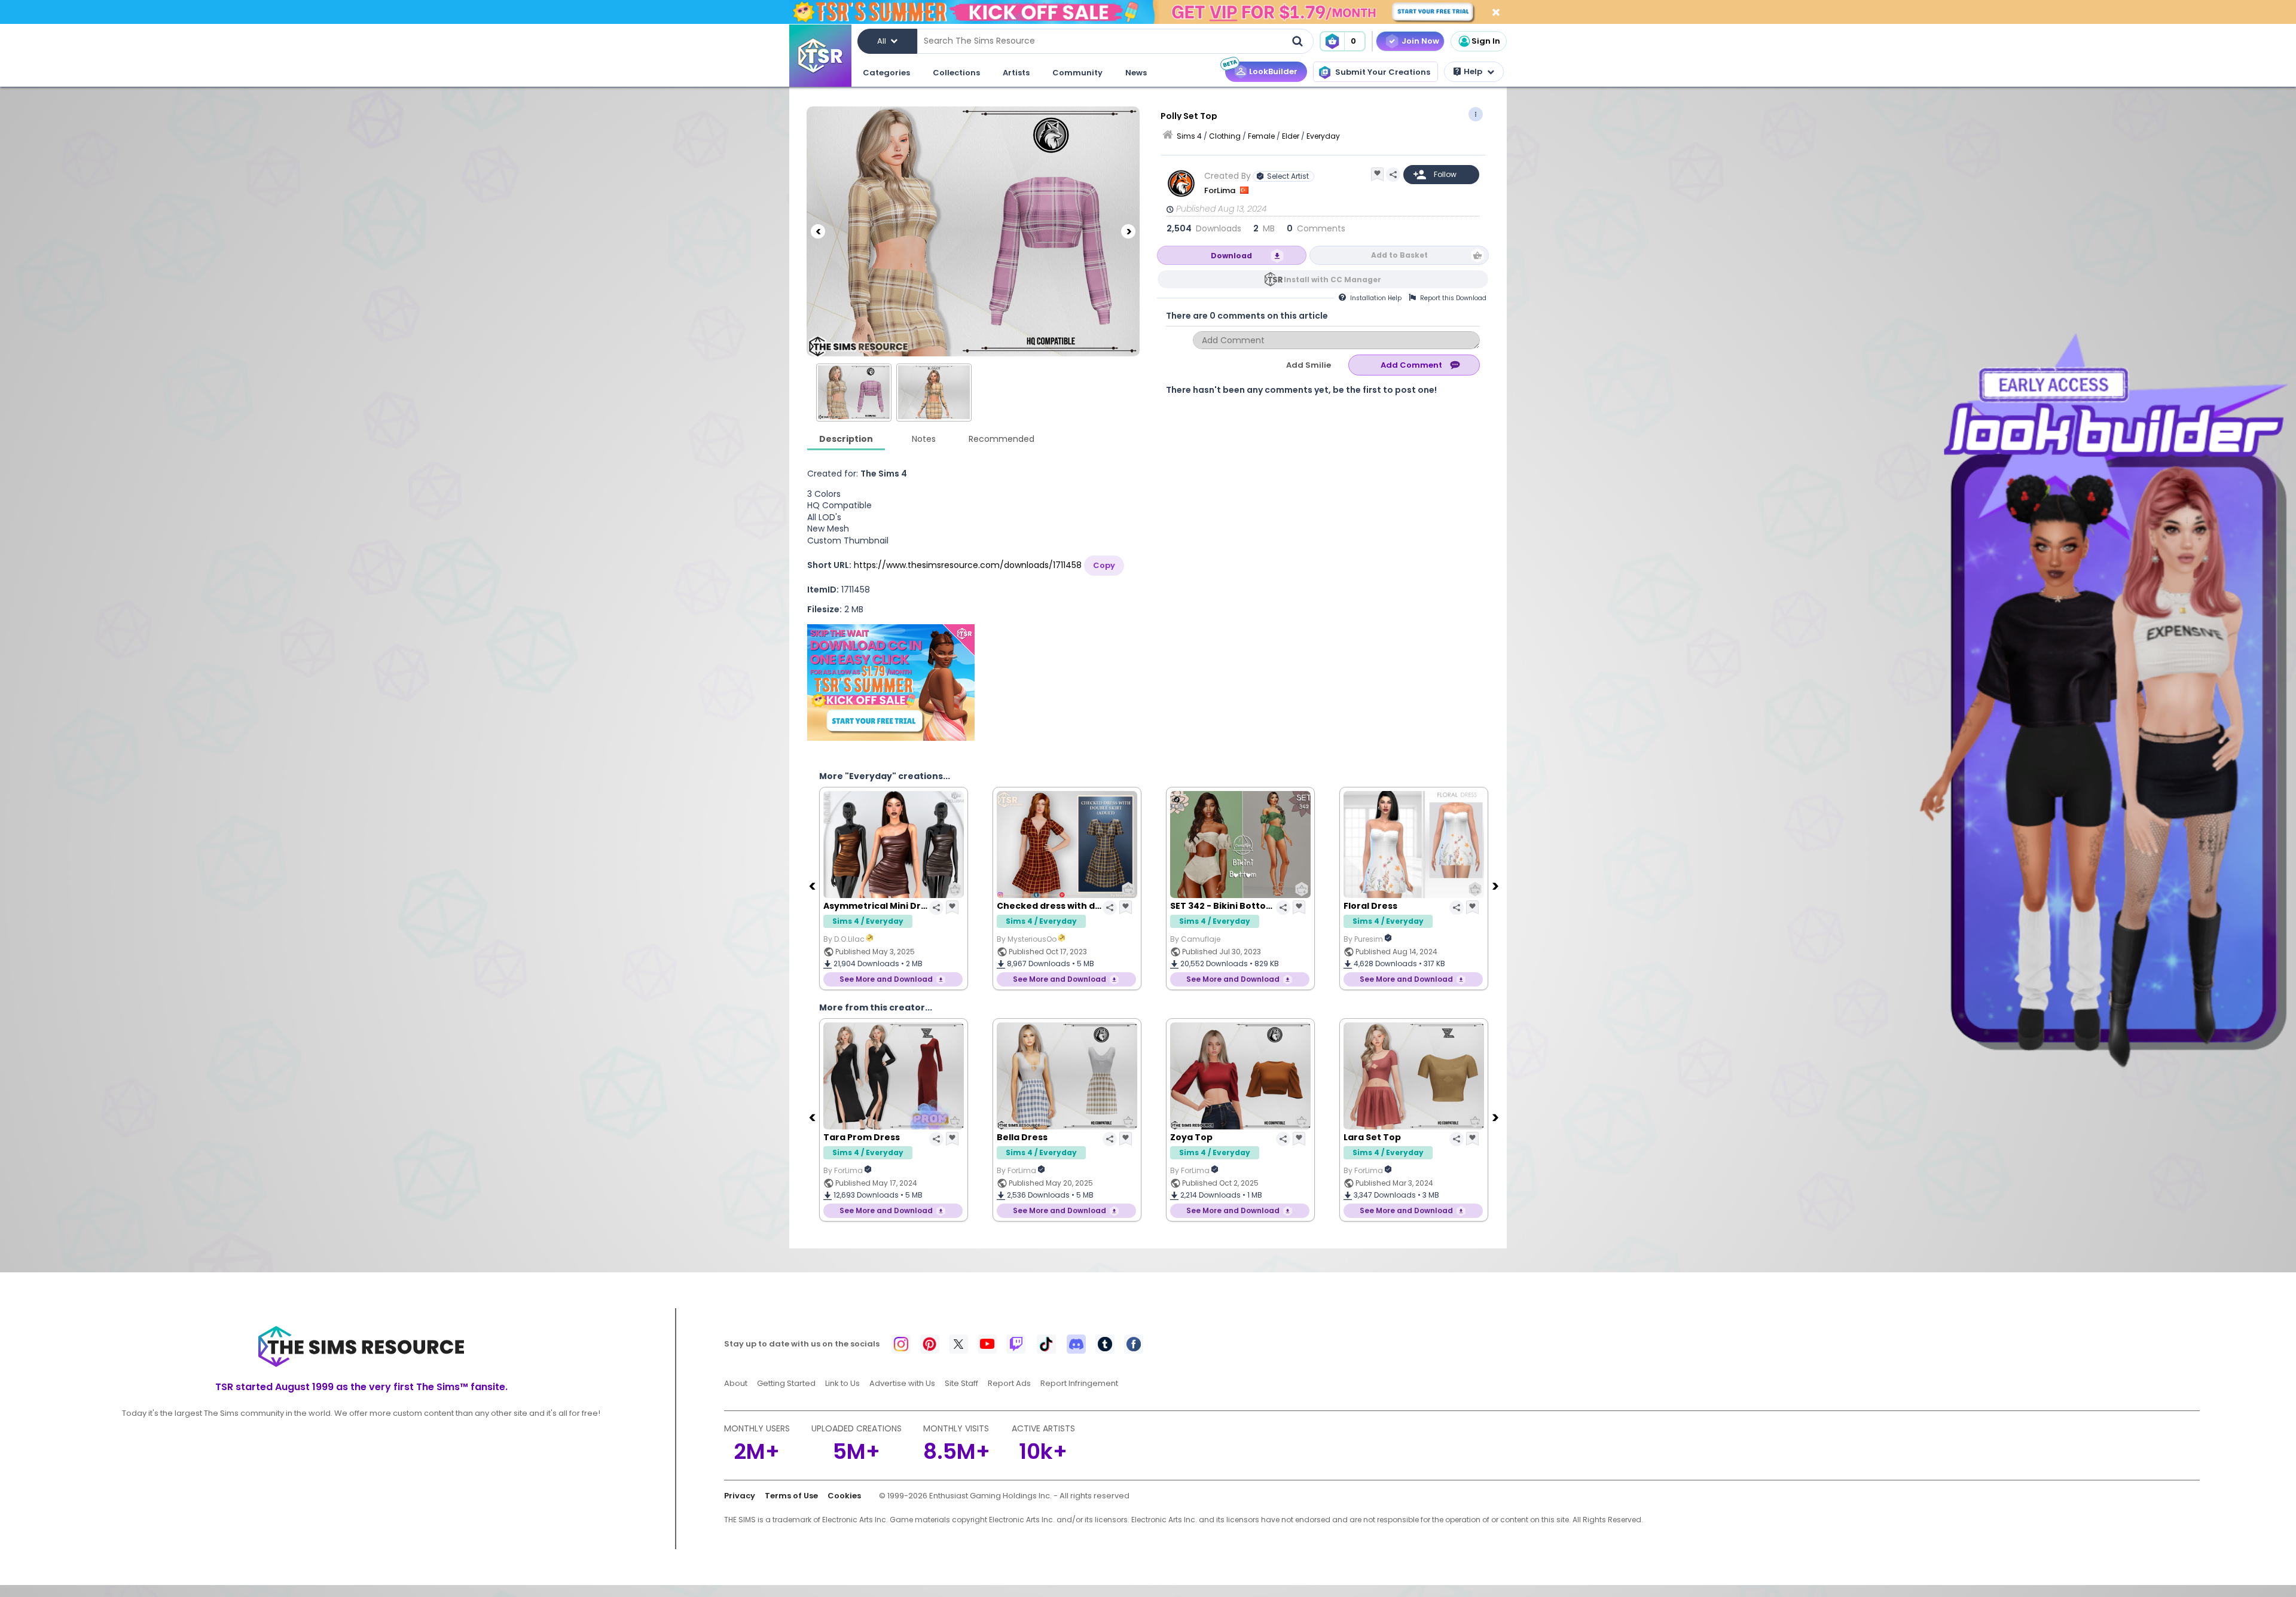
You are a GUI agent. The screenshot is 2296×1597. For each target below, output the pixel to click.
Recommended (1002, 439)
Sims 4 (1189, 136)
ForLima (1221, 190)
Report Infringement (1079, 1383)
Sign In (1486, 41)
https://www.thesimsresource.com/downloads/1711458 (968, 565)
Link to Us (842, 1383)
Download (1231, 256)
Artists (1016, 73)
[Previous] (818, 231)
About (736, 1383)
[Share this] (1393, 175)
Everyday (1323, 136)
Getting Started (786, 1383)
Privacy (740, 1496)
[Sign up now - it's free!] (891, 683)
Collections (956, 73)
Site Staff (961, 1383)
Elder (1291, 136)
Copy (1104, 565)
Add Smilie (1309, 365)
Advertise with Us (902, 1383)
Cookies (844, 1496)
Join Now (1420, 41)
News (1136, 73)
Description (846, 439)
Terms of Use (791, 1496)
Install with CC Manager (1332, 280)
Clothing (1225, 136)
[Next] (1128, 231)
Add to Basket (1399, 255)
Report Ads (1009, 1383)
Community (1077, 73)
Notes (924, 439)
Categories (886, 73)
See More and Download (886, 979)
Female (1261, 136)
